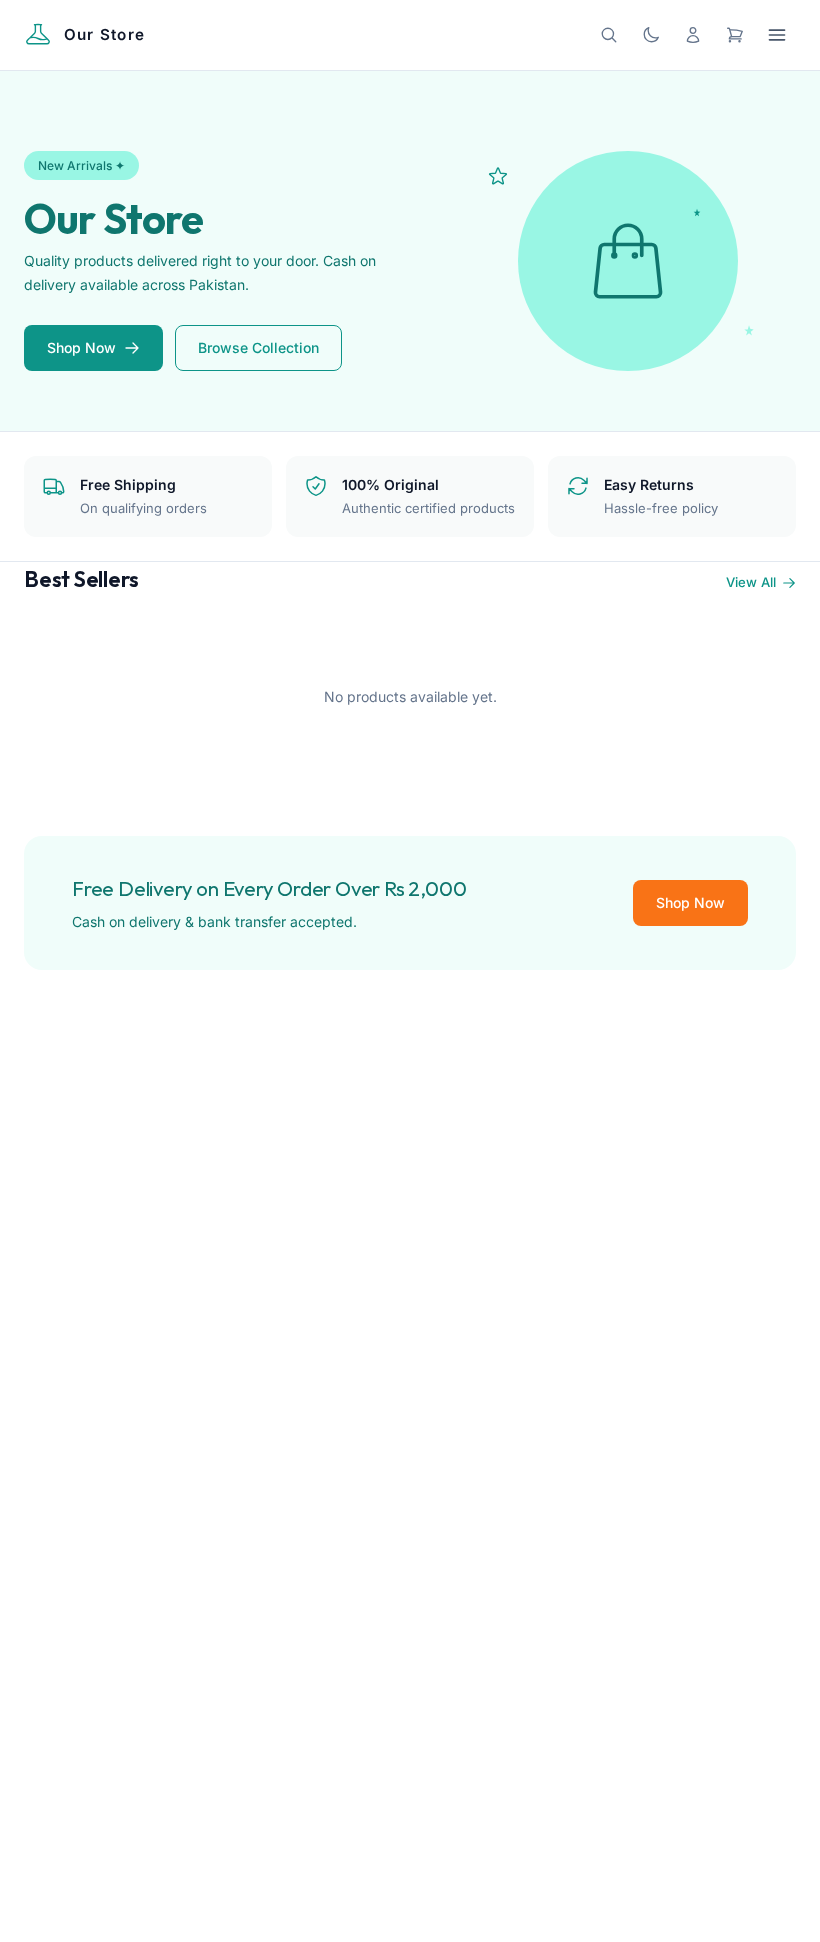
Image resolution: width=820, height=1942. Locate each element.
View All (751, 582)
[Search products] (609, 35)
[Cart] (735, 35)
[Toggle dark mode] (651, 35)
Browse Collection (258, 347)
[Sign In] (693, 35)
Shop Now (81, 347)
